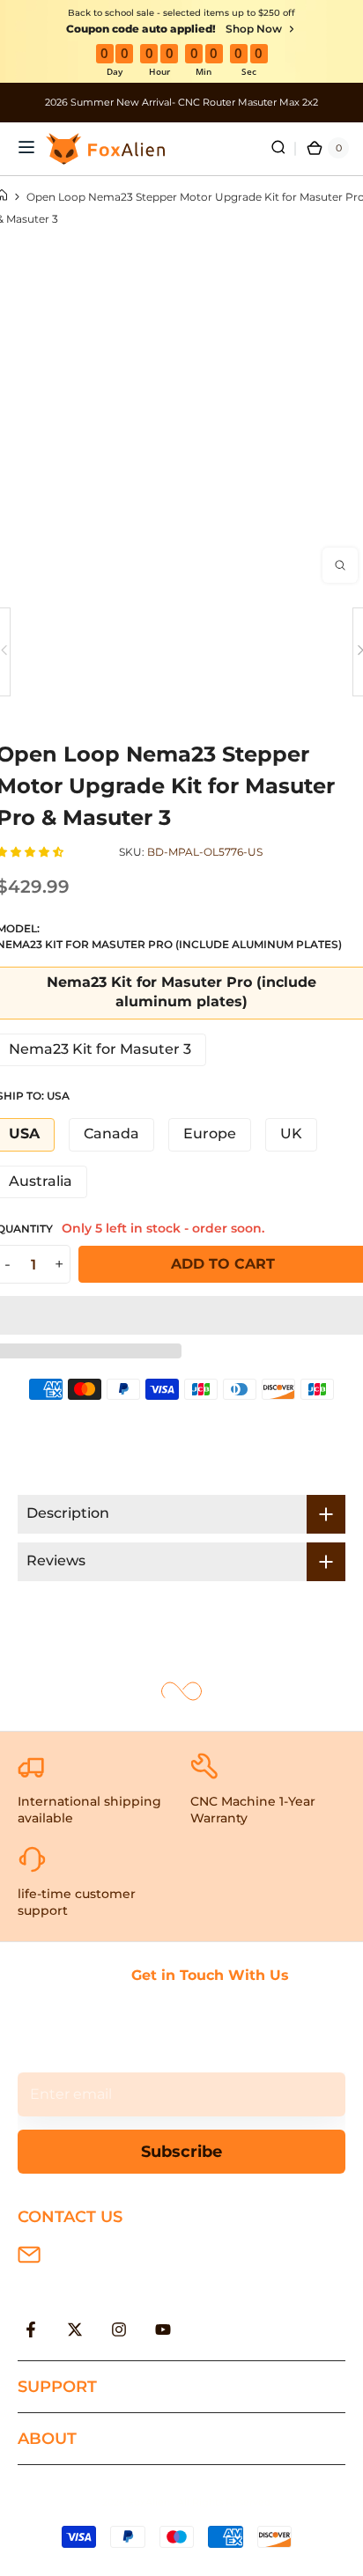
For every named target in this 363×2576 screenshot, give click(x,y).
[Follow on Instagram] (119, 2329)
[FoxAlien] (181, 103)
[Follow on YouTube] (163, 2329)
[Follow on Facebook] (31, 2329)
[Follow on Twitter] (75, 2329)
